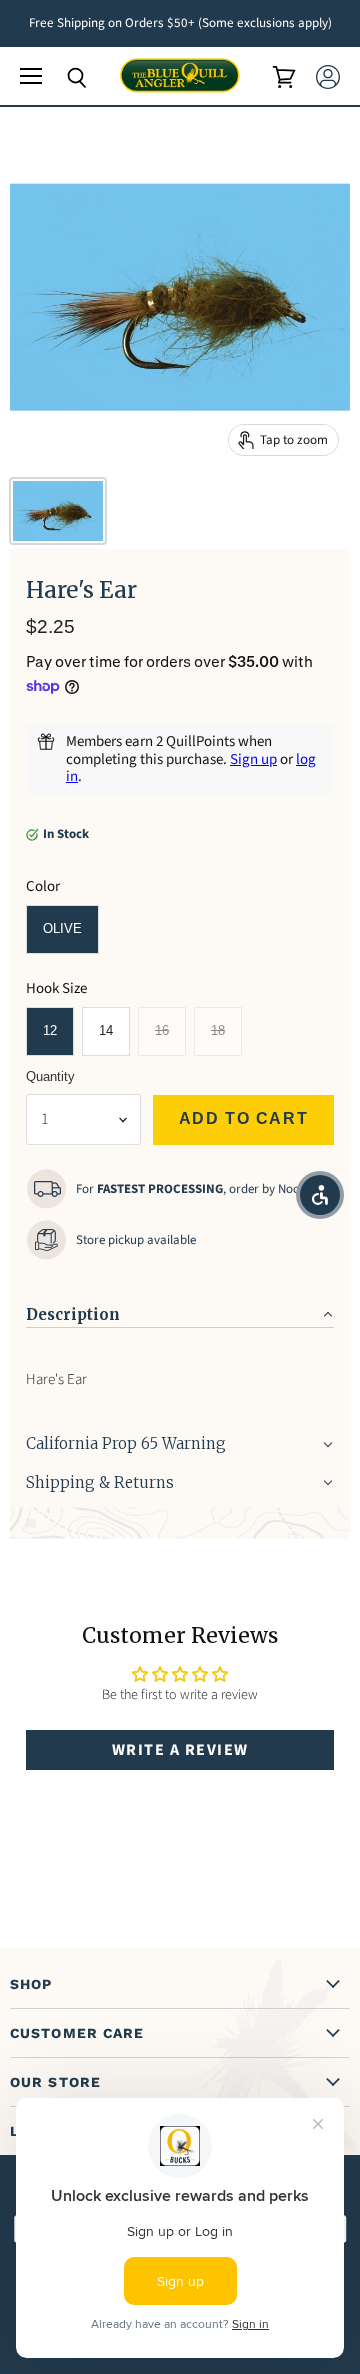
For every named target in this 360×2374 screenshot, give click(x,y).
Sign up (253, 759)
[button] (180, 1308)
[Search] (62, 78)
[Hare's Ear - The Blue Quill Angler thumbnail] (58, 511)
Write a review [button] (180, 1750)
